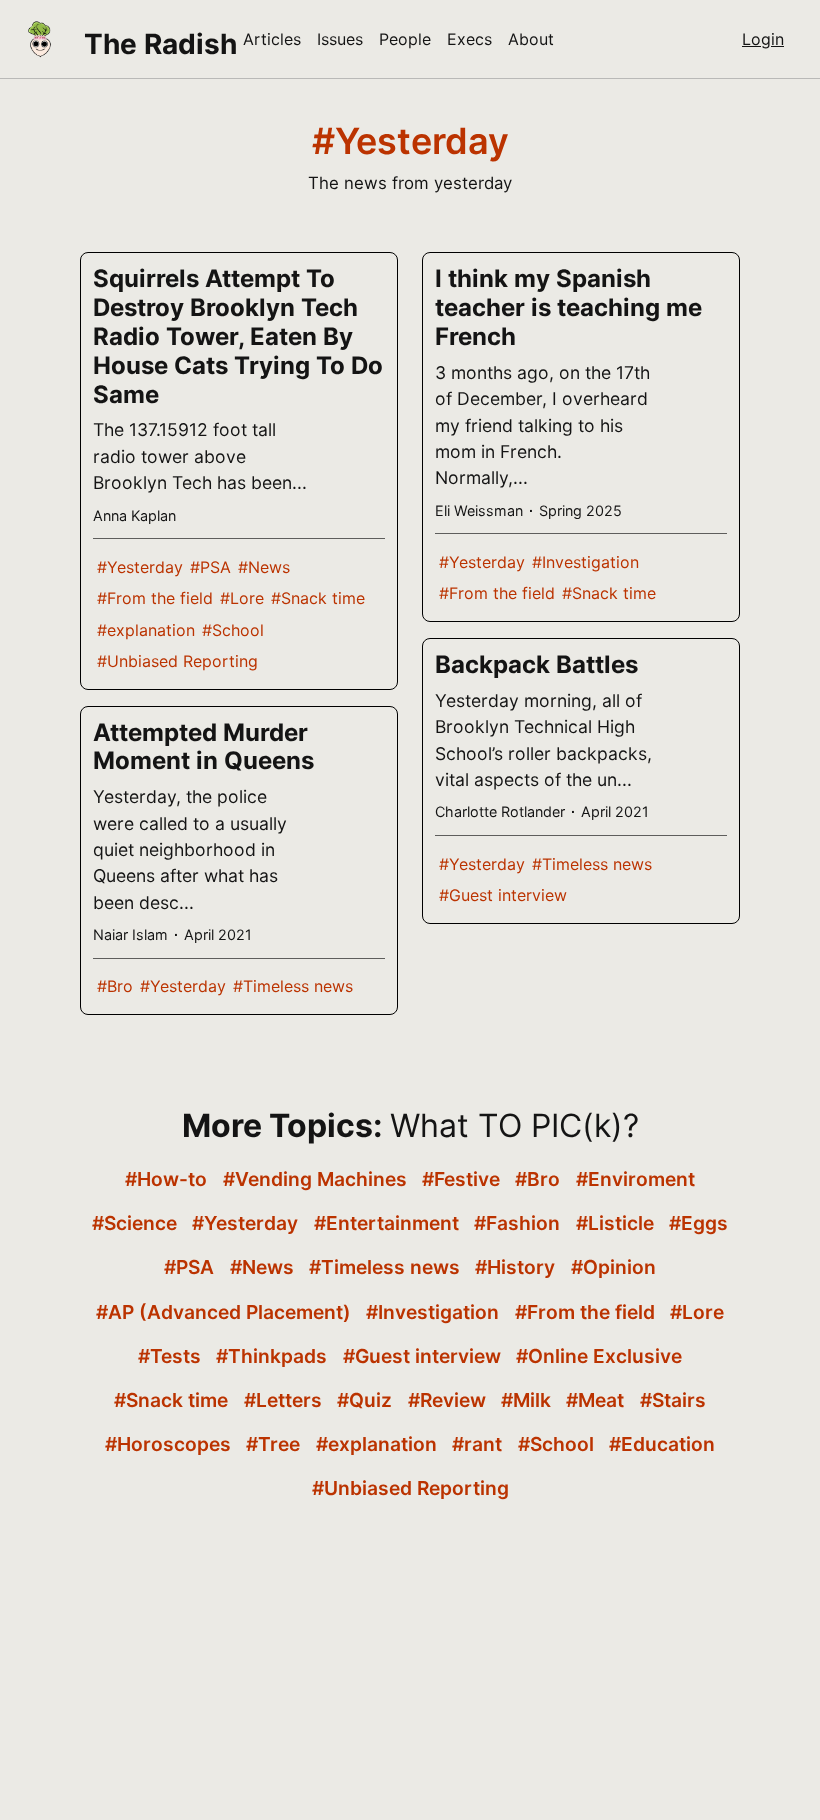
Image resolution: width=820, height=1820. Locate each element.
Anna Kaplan (134, 515)
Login (763, 39)
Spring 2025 (580, 510)
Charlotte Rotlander (500, 811)
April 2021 (218, 934)
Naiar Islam (130, 934)
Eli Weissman (479, 510)
